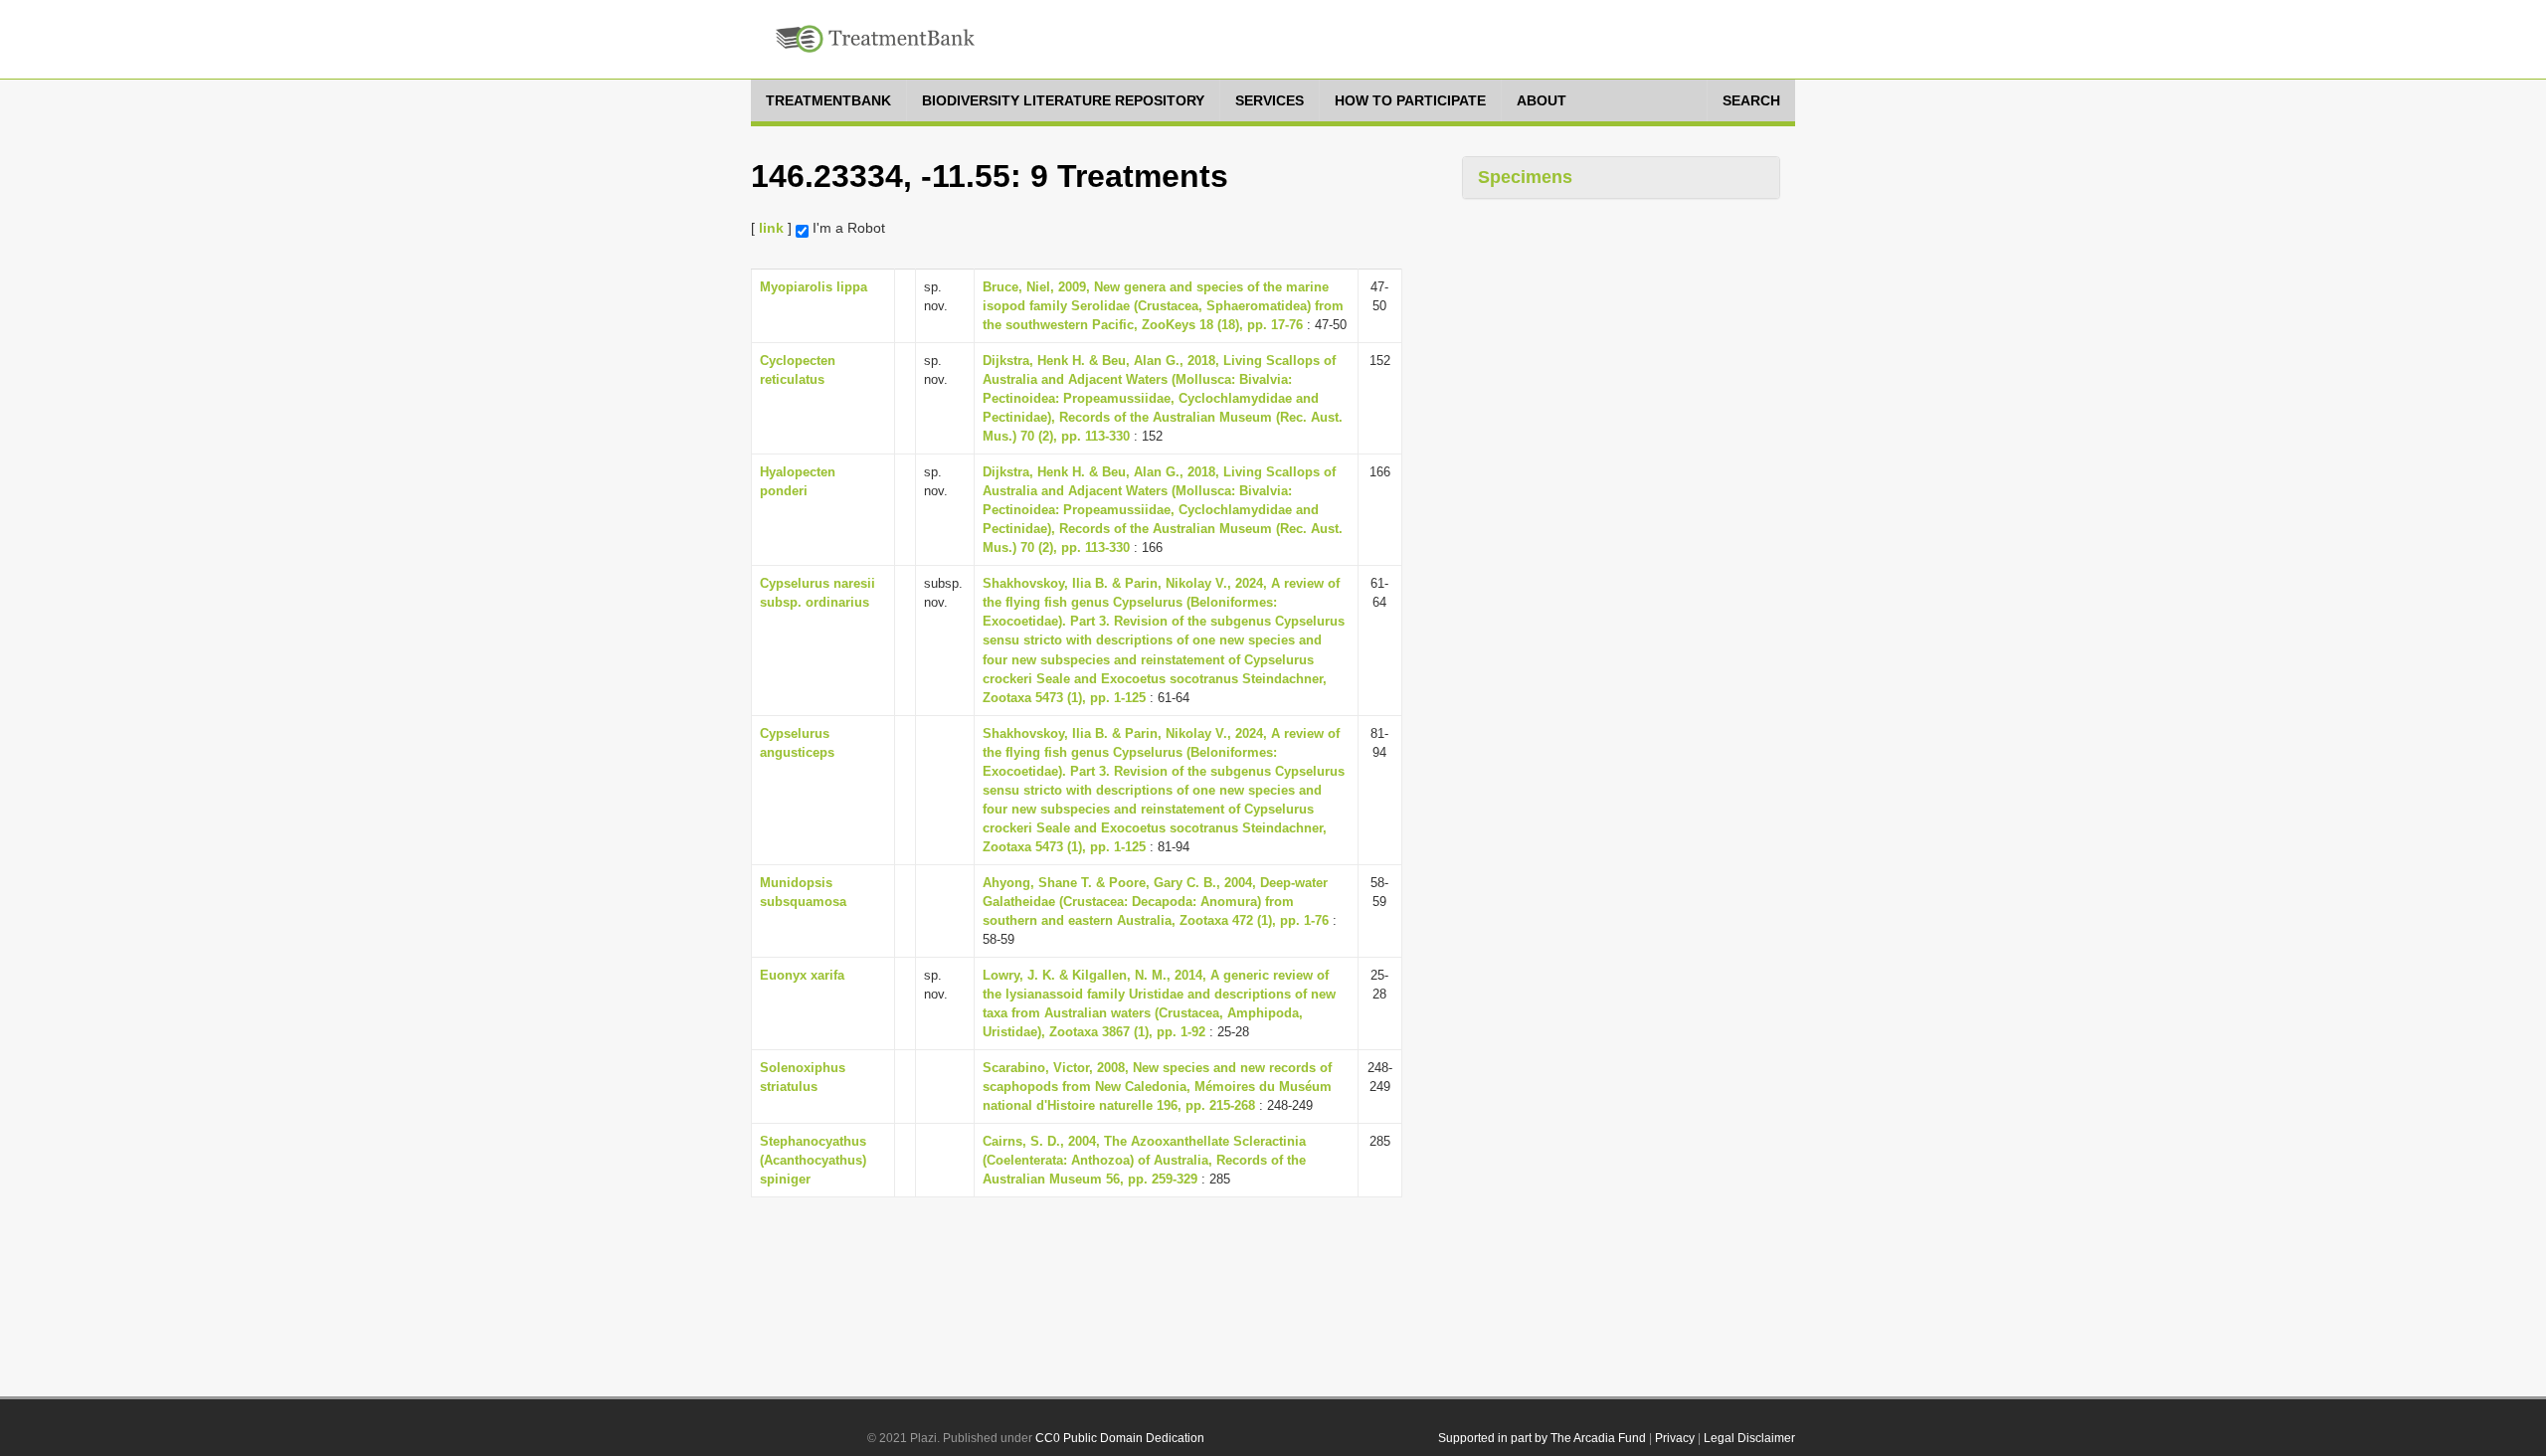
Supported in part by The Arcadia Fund (1542, 1438)
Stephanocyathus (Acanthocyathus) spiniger (813, 1160)
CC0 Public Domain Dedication (1120, 1438)
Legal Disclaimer (1749, 1438)
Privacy (1675, 1438)
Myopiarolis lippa (814, 287)
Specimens (1525, 177)
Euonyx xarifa (802, 975)
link (771, 228)
